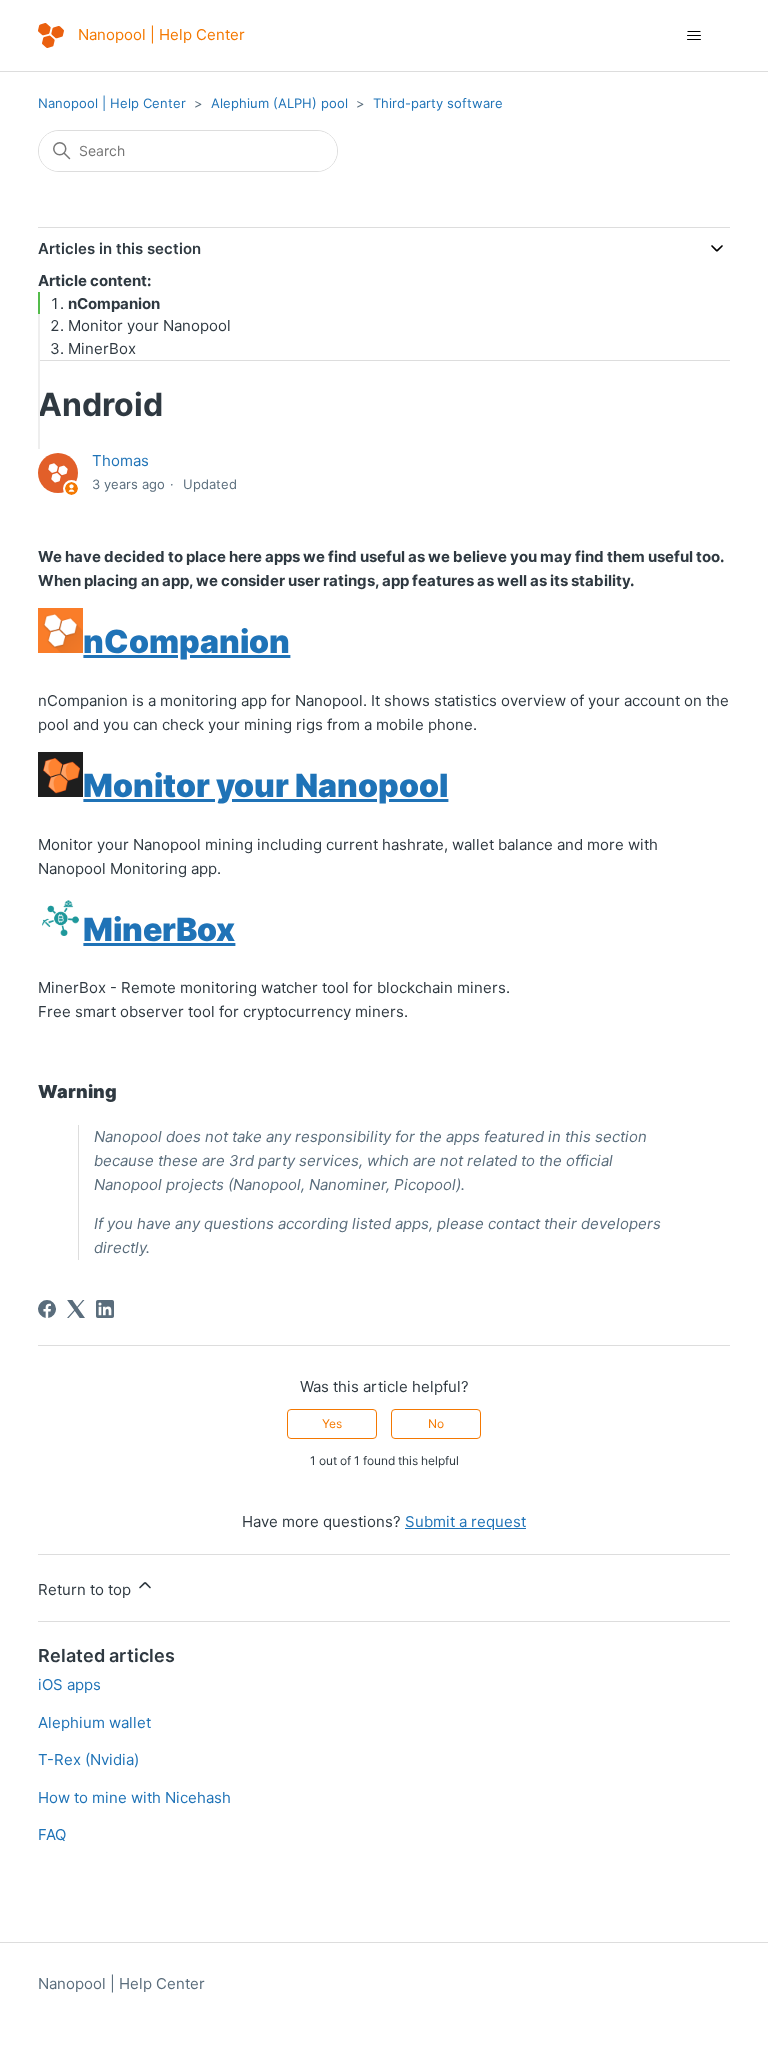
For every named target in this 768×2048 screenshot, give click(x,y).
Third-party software (438, 103)
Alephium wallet (94, 1722)
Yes (332, 1423)
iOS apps (69, 1684)
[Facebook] (47, 1309)
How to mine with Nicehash (134, 1797)
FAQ (52, 1834)
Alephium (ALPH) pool (279, 103)
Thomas (120, 460)
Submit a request (465, 1521)
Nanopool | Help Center (112, 103)
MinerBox (102, 348)
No (436, 1423)
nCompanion (114, 303)
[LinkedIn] (105, 1309)
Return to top (86, 1589)
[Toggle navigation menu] (694, 36)
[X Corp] (76, 1309)
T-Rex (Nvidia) (88, 1759)
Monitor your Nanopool (149, 325)
